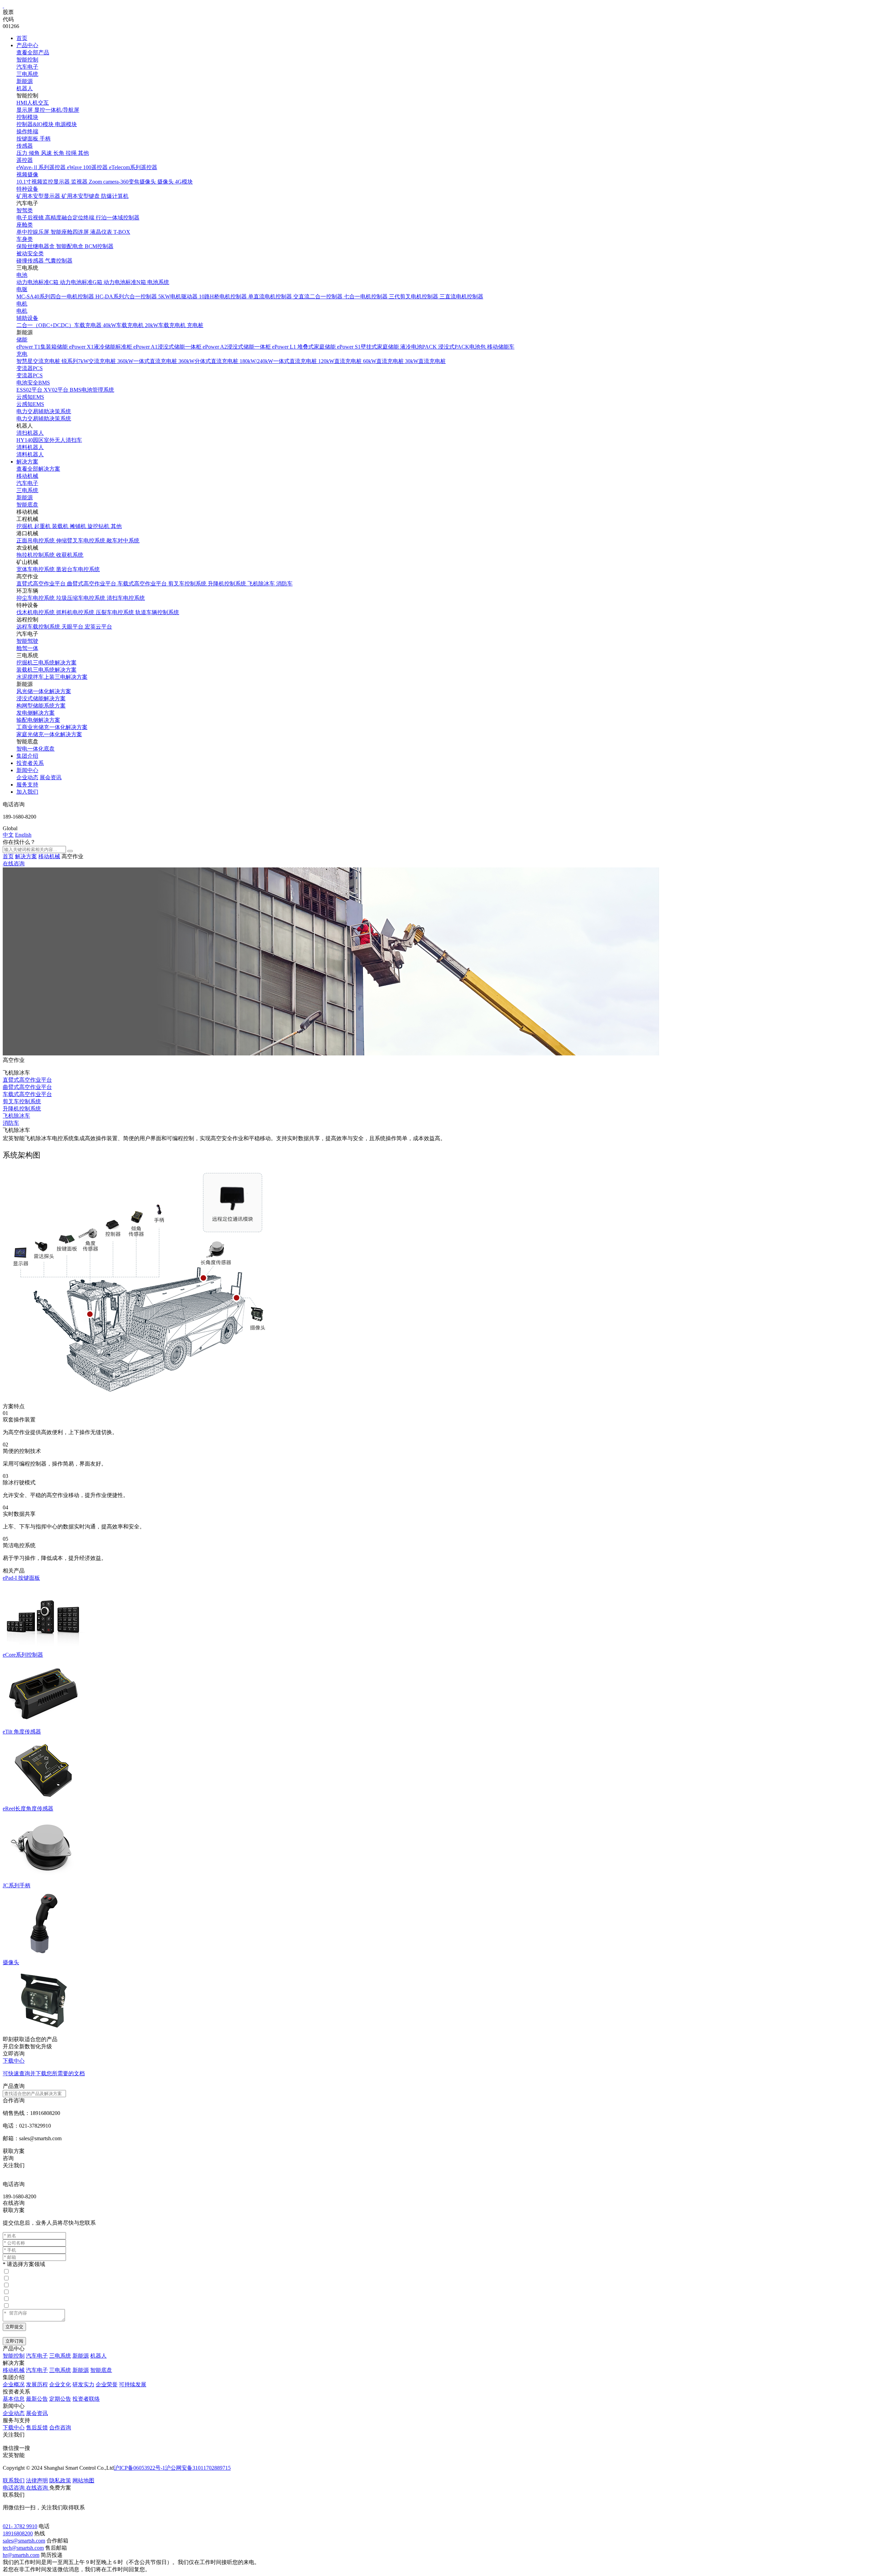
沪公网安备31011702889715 (198, 2468)
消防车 (11, 1123)
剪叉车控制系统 (22, 1101)
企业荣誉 (107, 2384)
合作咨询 (60, 2427)
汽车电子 (27, 67)
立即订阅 (14, 2341)
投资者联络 (86, 2399)
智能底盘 (27, 505)
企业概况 (14, 2384)
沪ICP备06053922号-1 (139, 2468)
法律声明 (37, 2480)
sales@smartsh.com (24, 2541)
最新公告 (37, 2399)
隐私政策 (60, 2480)
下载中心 (14, 2427)
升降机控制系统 (22, 1109)
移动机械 (27, 476)
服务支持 (27, 785)
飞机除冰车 (16, 1116)
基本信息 (14, 2399)
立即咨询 (14, 2054)
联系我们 (14, 2480)
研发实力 (83, 2384)
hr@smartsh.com (21, 2555)
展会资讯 (51, 777)
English (23, 835)
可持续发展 (133, 2384)
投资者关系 (30, 763)
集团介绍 (27, 756)
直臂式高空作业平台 (27, 1080)
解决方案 (27, 462)
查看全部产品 (33, 52)
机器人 (25, 88)
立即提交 (14, 2327)
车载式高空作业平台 (27, 1094)
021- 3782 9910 (20, 2526)
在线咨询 (14, 864)
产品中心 (27, 45)
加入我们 (27, 792)
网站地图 (83, 2480)
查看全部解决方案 (38, 469)
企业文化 (60, 2384)
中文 (8, 835)
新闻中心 (27, 770)
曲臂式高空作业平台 (27, 1087)
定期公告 (60, 2399)
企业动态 (27, 777)
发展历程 (37, 2384)
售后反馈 (37, 2427)
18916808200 (18, 2533)
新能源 (25, 81)
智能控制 (27, 60)
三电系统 (27, 74)
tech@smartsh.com (23, 2548)
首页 (22, 38)
